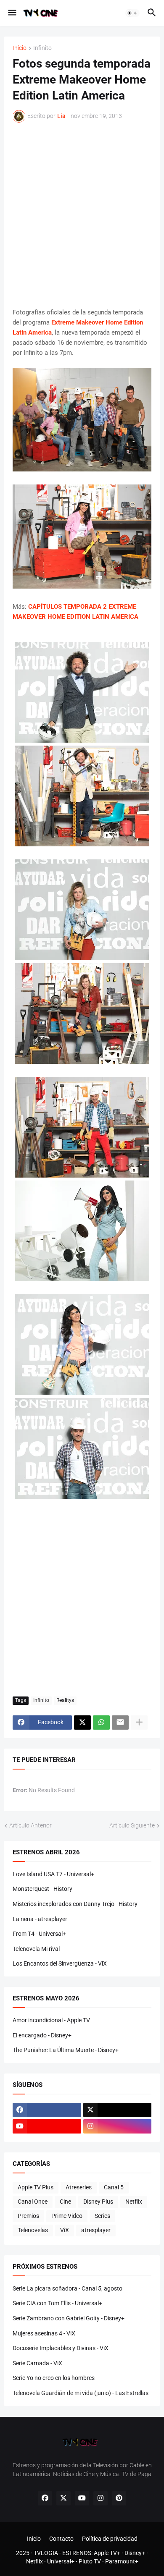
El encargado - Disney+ (42, 2035)
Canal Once (33, 2202)
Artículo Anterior (30, 1825)
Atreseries (79, 2187)
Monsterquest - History (42, 1889)
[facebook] (47, 2110)
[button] (12, 13)
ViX (65, 2230)
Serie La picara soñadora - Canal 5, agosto (67, 2288)
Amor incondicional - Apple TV (51, 2020)
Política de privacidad (110, 2539)
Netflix (134, 2202)
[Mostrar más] (139, 1723)
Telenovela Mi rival (36, 1949)
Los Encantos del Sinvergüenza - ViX (60, 1963)
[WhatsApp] (101, 1723)
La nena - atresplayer (40, 1919)
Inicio (20, 48)
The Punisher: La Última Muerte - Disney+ (66, 2050)
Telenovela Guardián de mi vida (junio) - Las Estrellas (81, 2393)
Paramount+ (122, 2561)
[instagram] (118, 2126)
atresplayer (96, 2230)
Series (102, 2216)
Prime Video (67, 2216)
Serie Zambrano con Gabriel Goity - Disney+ (69, 2318)
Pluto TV (90, 2561)
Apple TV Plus (36, 2187)
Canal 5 (114, 2187)
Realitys (65, 1700)
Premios (28, 2216)
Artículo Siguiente (132, 1825)
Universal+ (61, 2561)
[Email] (120, 1723)
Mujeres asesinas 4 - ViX (44, 2333)
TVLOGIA (46, 2553)
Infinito (42, 48)
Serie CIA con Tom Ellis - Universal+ (57, 2303)
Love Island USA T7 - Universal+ (53, 1874)
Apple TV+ (107, 2553)
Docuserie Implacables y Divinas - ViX (61, 2348)
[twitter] (118, 2110)
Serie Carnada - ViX (37, 2363)
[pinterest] (119, 2498)
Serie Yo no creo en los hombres (54, 2378)
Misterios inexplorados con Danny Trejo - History (75, 1904)
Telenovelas (33, 2230)
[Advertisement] (82, 215)
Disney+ (135, 2553)
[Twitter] (82, 1723)
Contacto (61, 2539)
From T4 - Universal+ (39, 1934)
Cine (65, 2202)
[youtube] (47, 2126)
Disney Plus (98, 2202)
